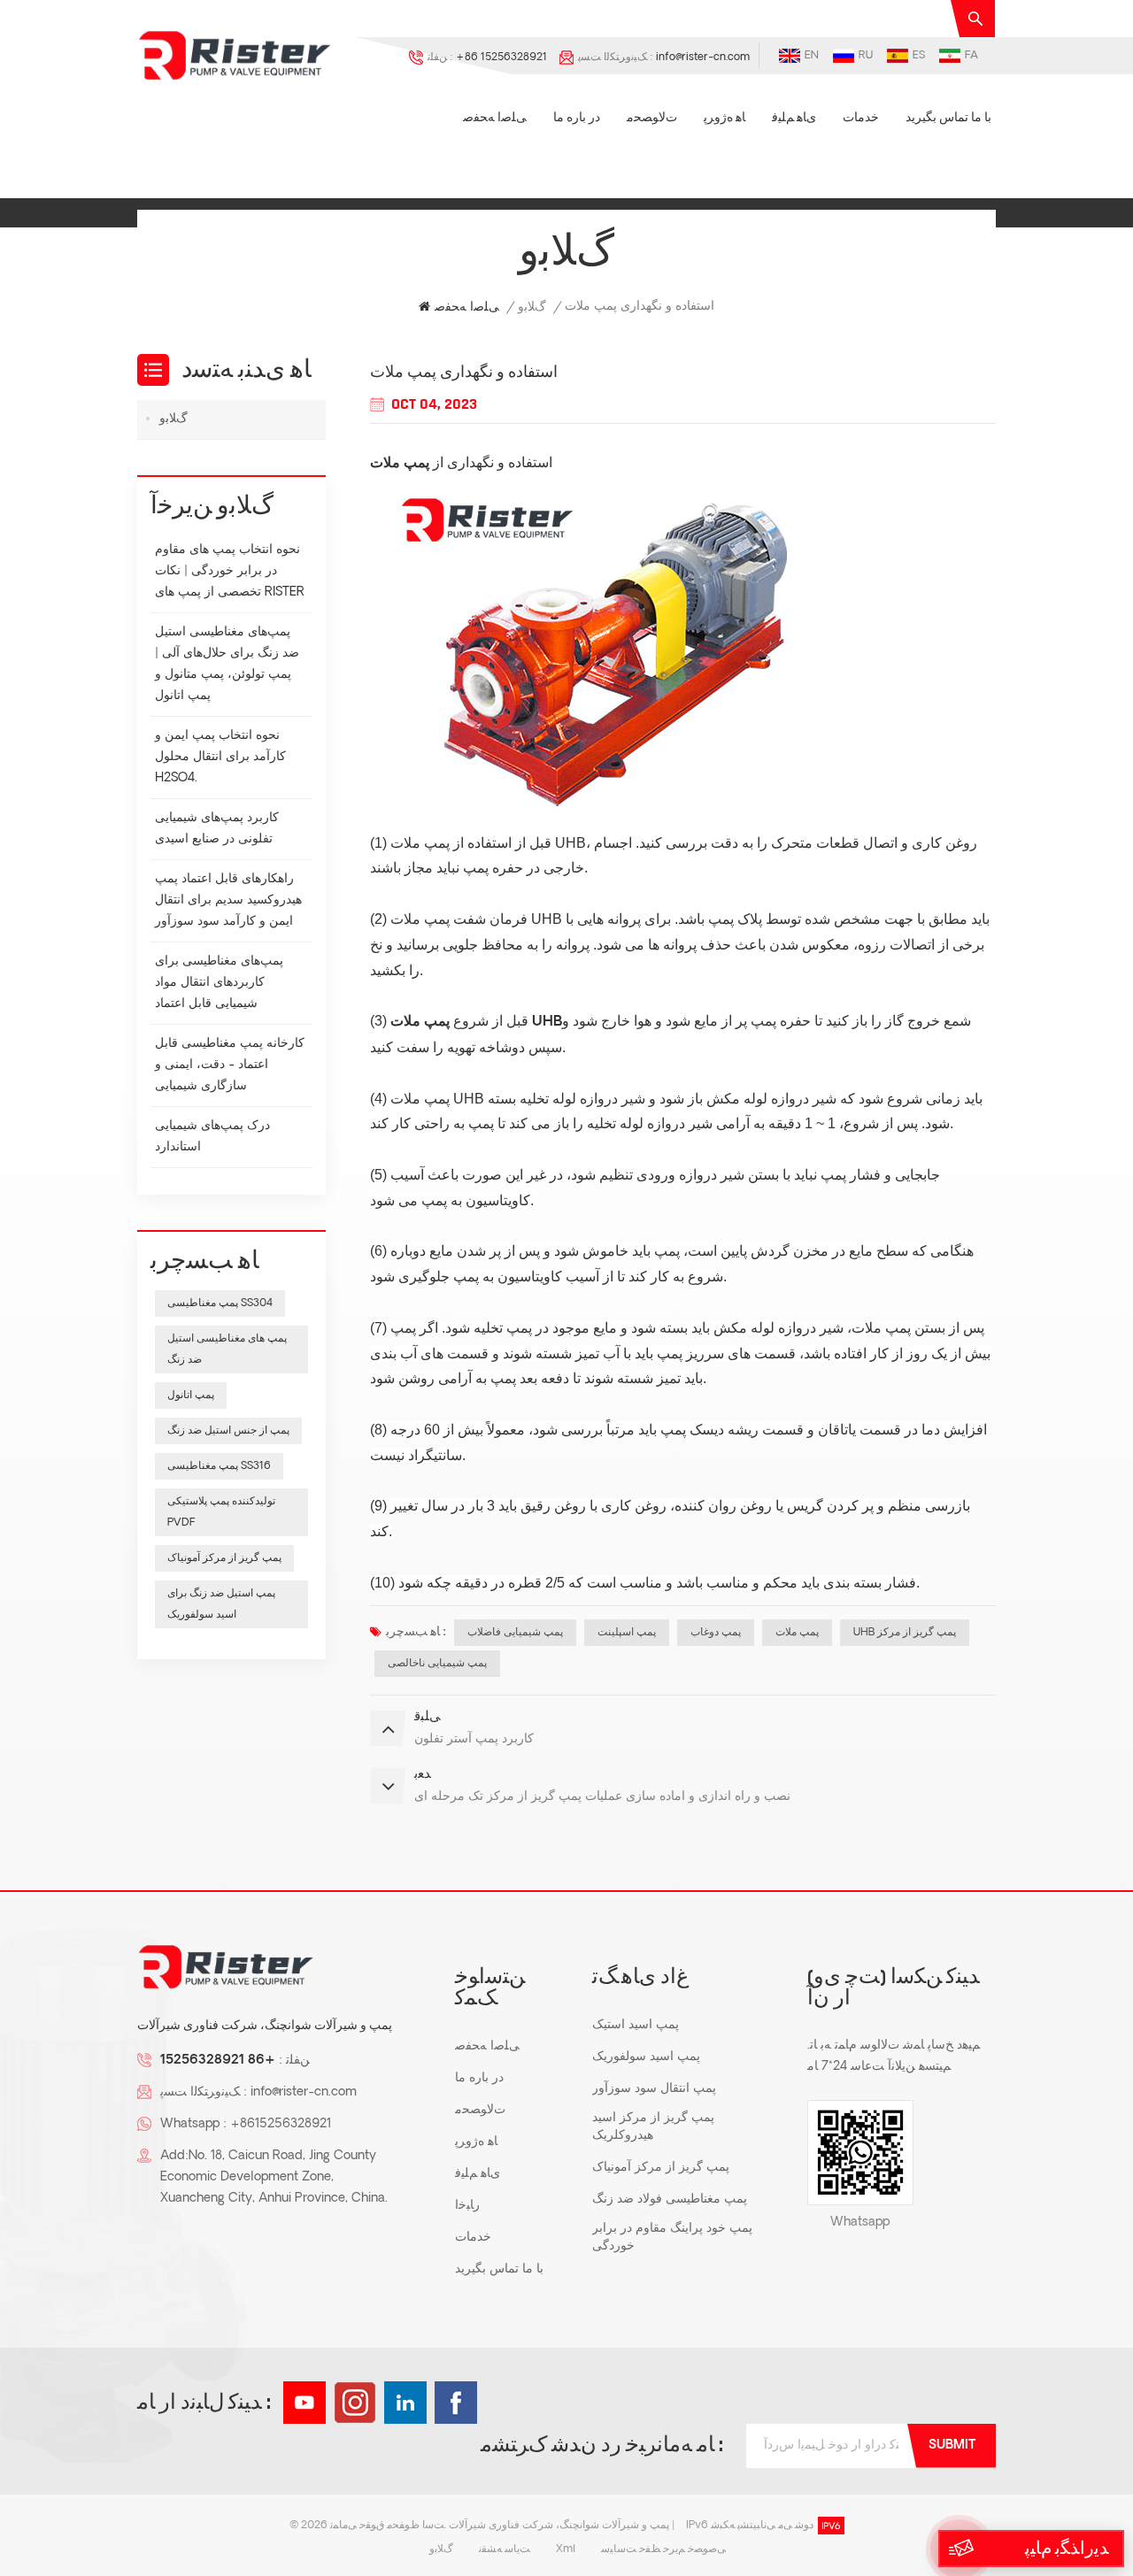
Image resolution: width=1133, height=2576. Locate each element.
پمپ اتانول (191, 1396)
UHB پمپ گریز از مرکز (905, 1633)
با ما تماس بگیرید (948, 118)
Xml (566, 2549)
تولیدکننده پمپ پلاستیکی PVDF (221, 1512)
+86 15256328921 (501, 58)
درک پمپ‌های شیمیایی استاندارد (212, 1137)
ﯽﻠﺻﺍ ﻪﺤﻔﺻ (495, 118)
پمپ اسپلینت (627, 1633)
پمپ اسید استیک (636, 2025)
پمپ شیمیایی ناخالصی (437, 1664)
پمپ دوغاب (716, 1633)
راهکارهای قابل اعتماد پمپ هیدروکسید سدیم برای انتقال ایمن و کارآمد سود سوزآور (228, 900)
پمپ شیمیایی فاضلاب (515, 1633)
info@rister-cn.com (703, 58)
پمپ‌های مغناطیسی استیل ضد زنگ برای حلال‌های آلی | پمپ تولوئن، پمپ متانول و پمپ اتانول (227, 664)
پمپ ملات (400, 464)
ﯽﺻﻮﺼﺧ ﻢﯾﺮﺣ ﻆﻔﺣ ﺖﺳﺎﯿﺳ (663, 2549)
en (812, 56)
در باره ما (577, 118)
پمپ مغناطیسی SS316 (219, 1466)
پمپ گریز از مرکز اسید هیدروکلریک (653, 2127)
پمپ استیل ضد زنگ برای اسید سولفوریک (221, 1604)
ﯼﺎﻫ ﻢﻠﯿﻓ (794, 118)
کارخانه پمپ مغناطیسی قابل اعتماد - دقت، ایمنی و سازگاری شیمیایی (230, 1065)
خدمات (861, 118)
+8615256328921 (281, 2124)
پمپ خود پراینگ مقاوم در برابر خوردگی (672, 2238)
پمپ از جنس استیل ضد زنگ (228, 1431)
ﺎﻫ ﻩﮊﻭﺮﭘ (725, 118)
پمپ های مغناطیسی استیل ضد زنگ (227, 1350)
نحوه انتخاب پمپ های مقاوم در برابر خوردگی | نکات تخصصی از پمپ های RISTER (230, 571)
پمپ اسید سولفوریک (646, 2057)
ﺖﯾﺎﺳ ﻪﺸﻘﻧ (505, 2549)
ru (866, 56)
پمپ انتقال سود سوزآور (654, 2089)
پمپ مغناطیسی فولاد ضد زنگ (670, 2199)
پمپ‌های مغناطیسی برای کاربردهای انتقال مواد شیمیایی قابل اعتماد (219, 983)
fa (971, 56)
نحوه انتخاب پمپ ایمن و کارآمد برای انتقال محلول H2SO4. (220, 757)
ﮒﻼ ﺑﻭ (532, 308)
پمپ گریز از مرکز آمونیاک (224, 1558)
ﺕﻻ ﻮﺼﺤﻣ (652, 118)
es (919, 56)
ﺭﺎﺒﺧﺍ (467, 2206)
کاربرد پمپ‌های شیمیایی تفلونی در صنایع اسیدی (217, 829)
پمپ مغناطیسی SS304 (220, 1303)
